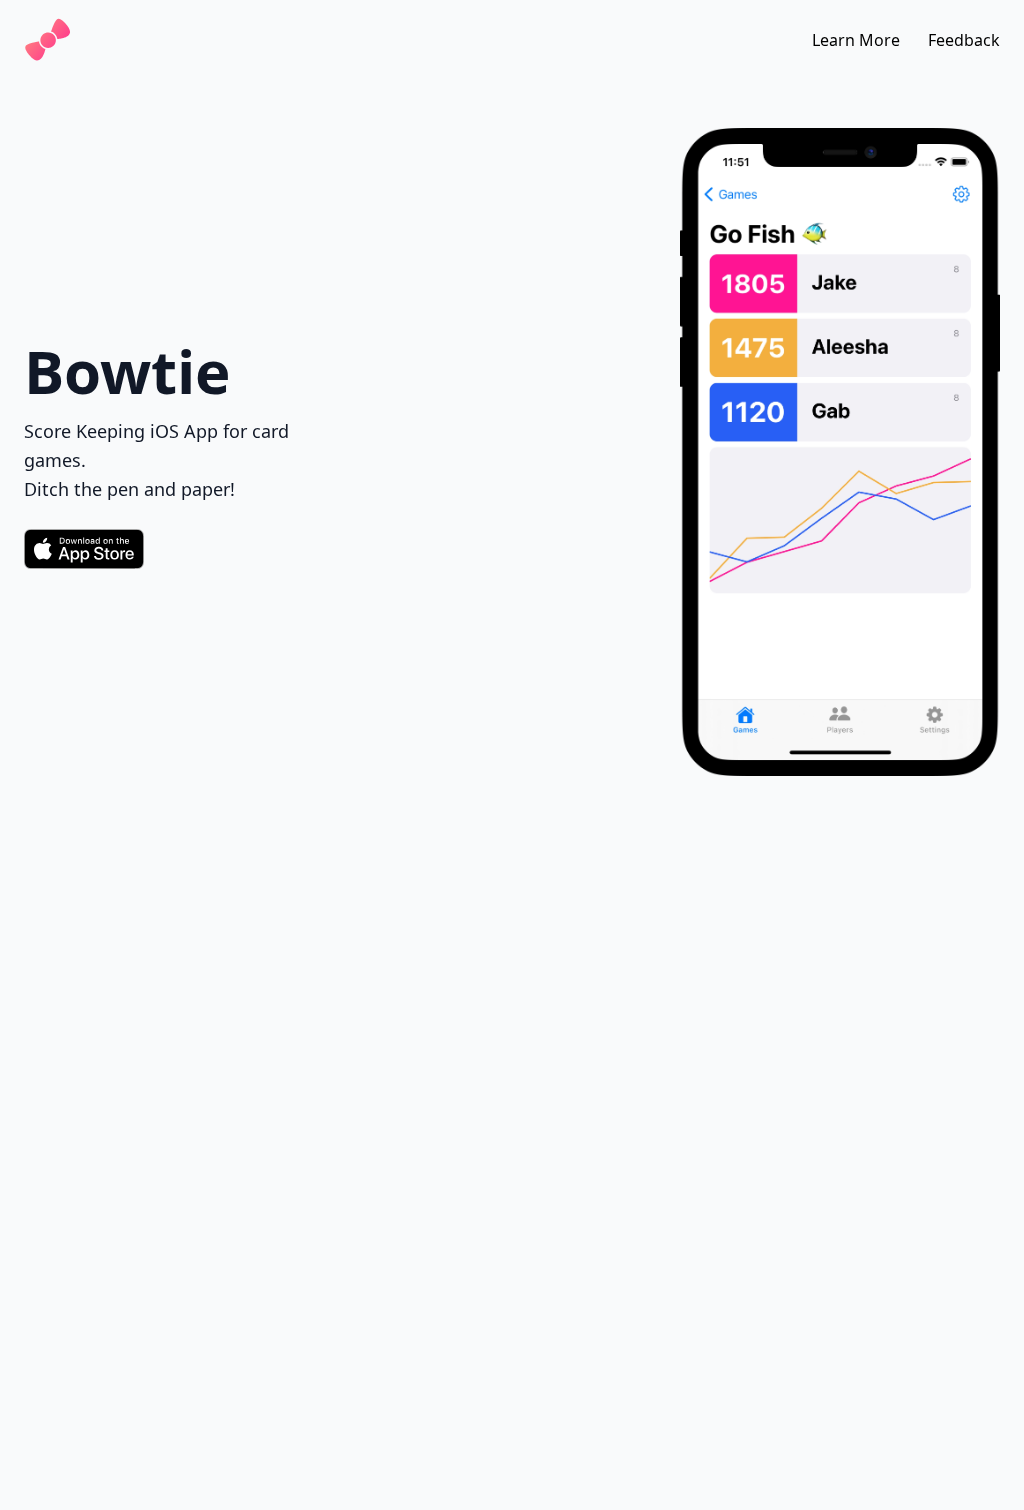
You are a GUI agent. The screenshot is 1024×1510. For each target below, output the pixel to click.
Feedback (964, 40)
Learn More (856, 40)
